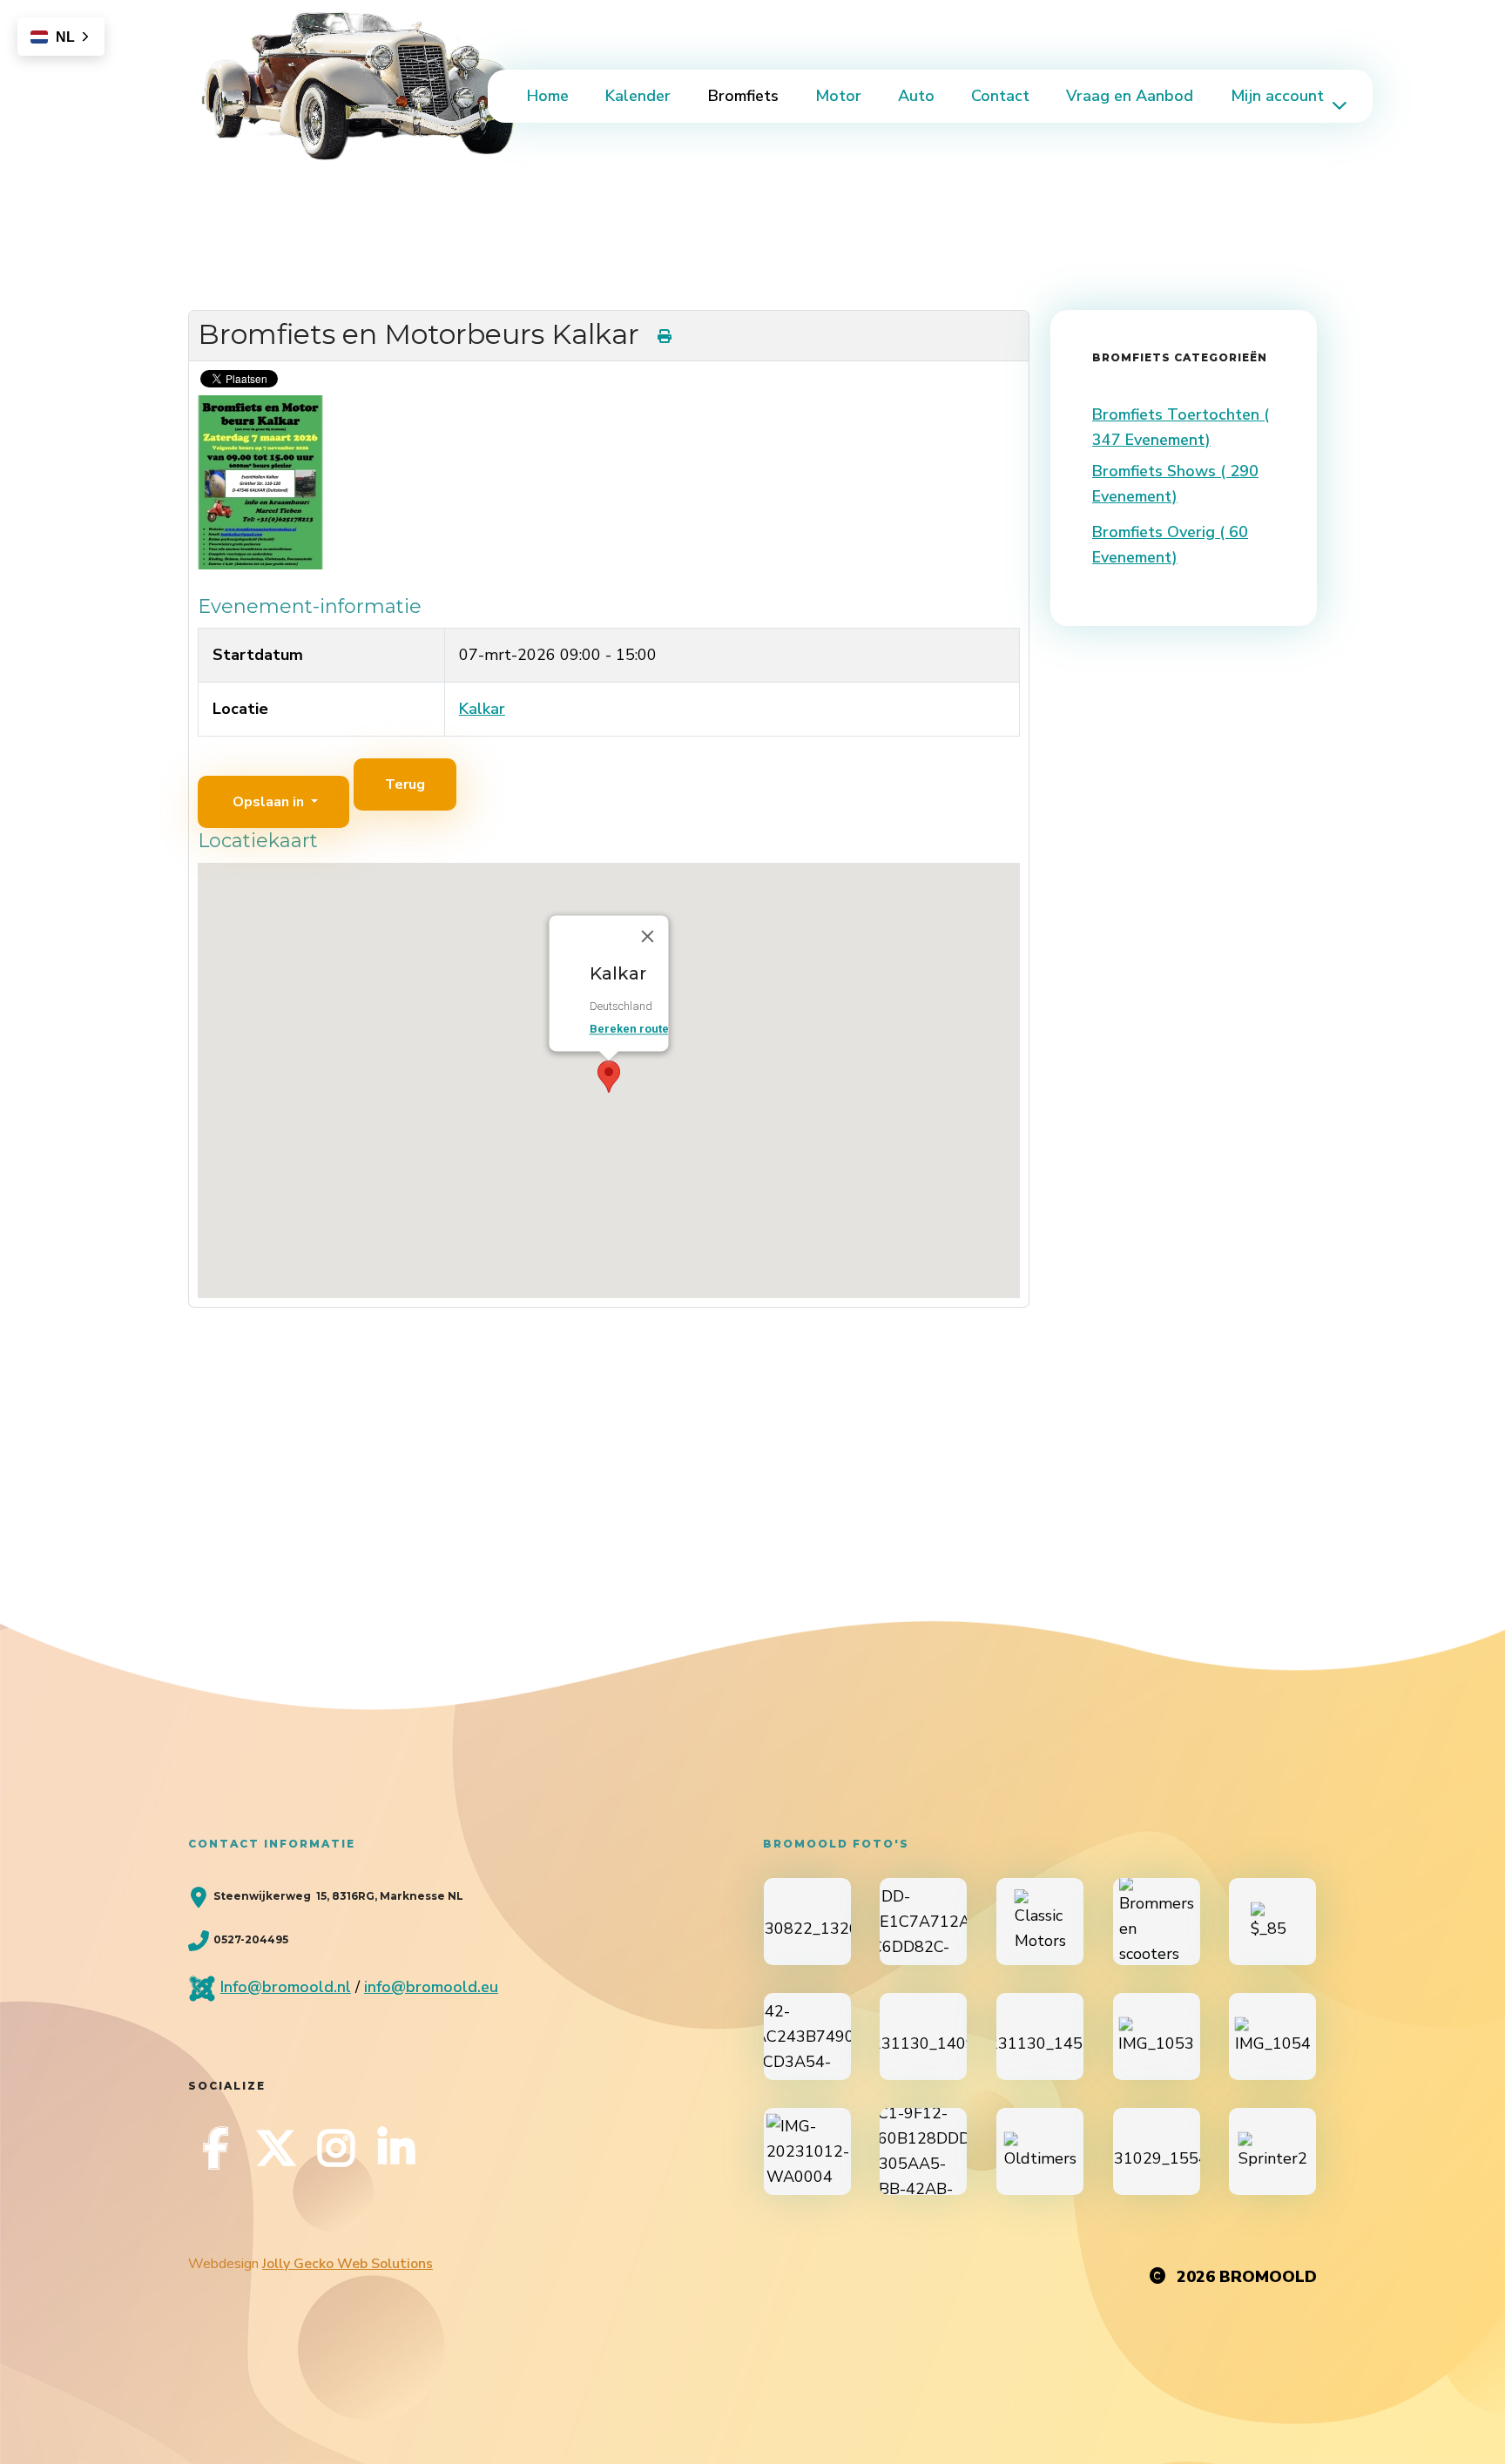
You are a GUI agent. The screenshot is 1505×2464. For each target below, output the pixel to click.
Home (548, 96)
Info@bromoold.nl (286, 1987)
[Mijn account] (1338, 105)
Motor (838, 96)
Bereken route (629, 1029)
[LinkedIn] (396, 2148)
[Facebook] (216, 2148)
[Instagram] (336, 2148)
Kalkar (482, 709)
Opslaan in (268, 802)
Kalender (638, 96)
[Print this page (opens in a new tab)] (665, 337)
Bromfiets (743, 96)
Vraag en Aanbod (1130, 96)
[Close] (648, 936)
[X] (276, 2148)
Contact (1000, 96)
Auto (916, 96)
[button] (609, 1077)
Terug (405, 784)
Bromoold (1268, 2277)
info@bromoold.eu (431, 1987)
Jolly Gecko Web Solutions (348, 2264)
